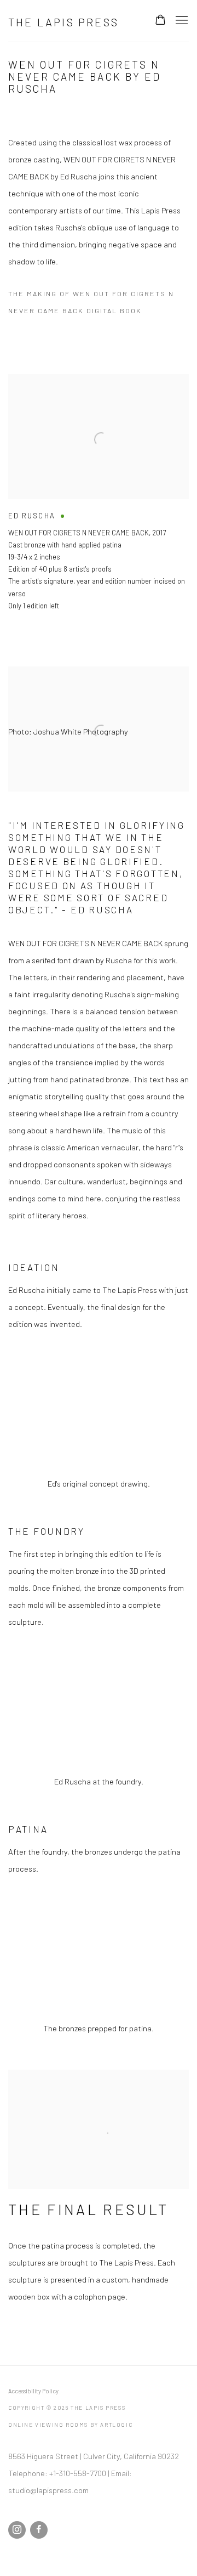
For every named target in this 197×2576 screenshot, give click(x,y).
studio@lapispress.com (48, 2490)
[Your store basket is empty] (160, 21)
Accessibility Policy (33, 2391)
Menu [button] (181, 21)
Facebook (39, 2530)
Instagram (17, 2530)
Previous (44, 1409)
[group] (99, 1409)
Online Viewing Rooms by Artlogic (70, 2425)
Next (153, 1409)
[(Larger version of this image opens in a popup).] (99, 1409)
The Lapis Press (63, 22)
